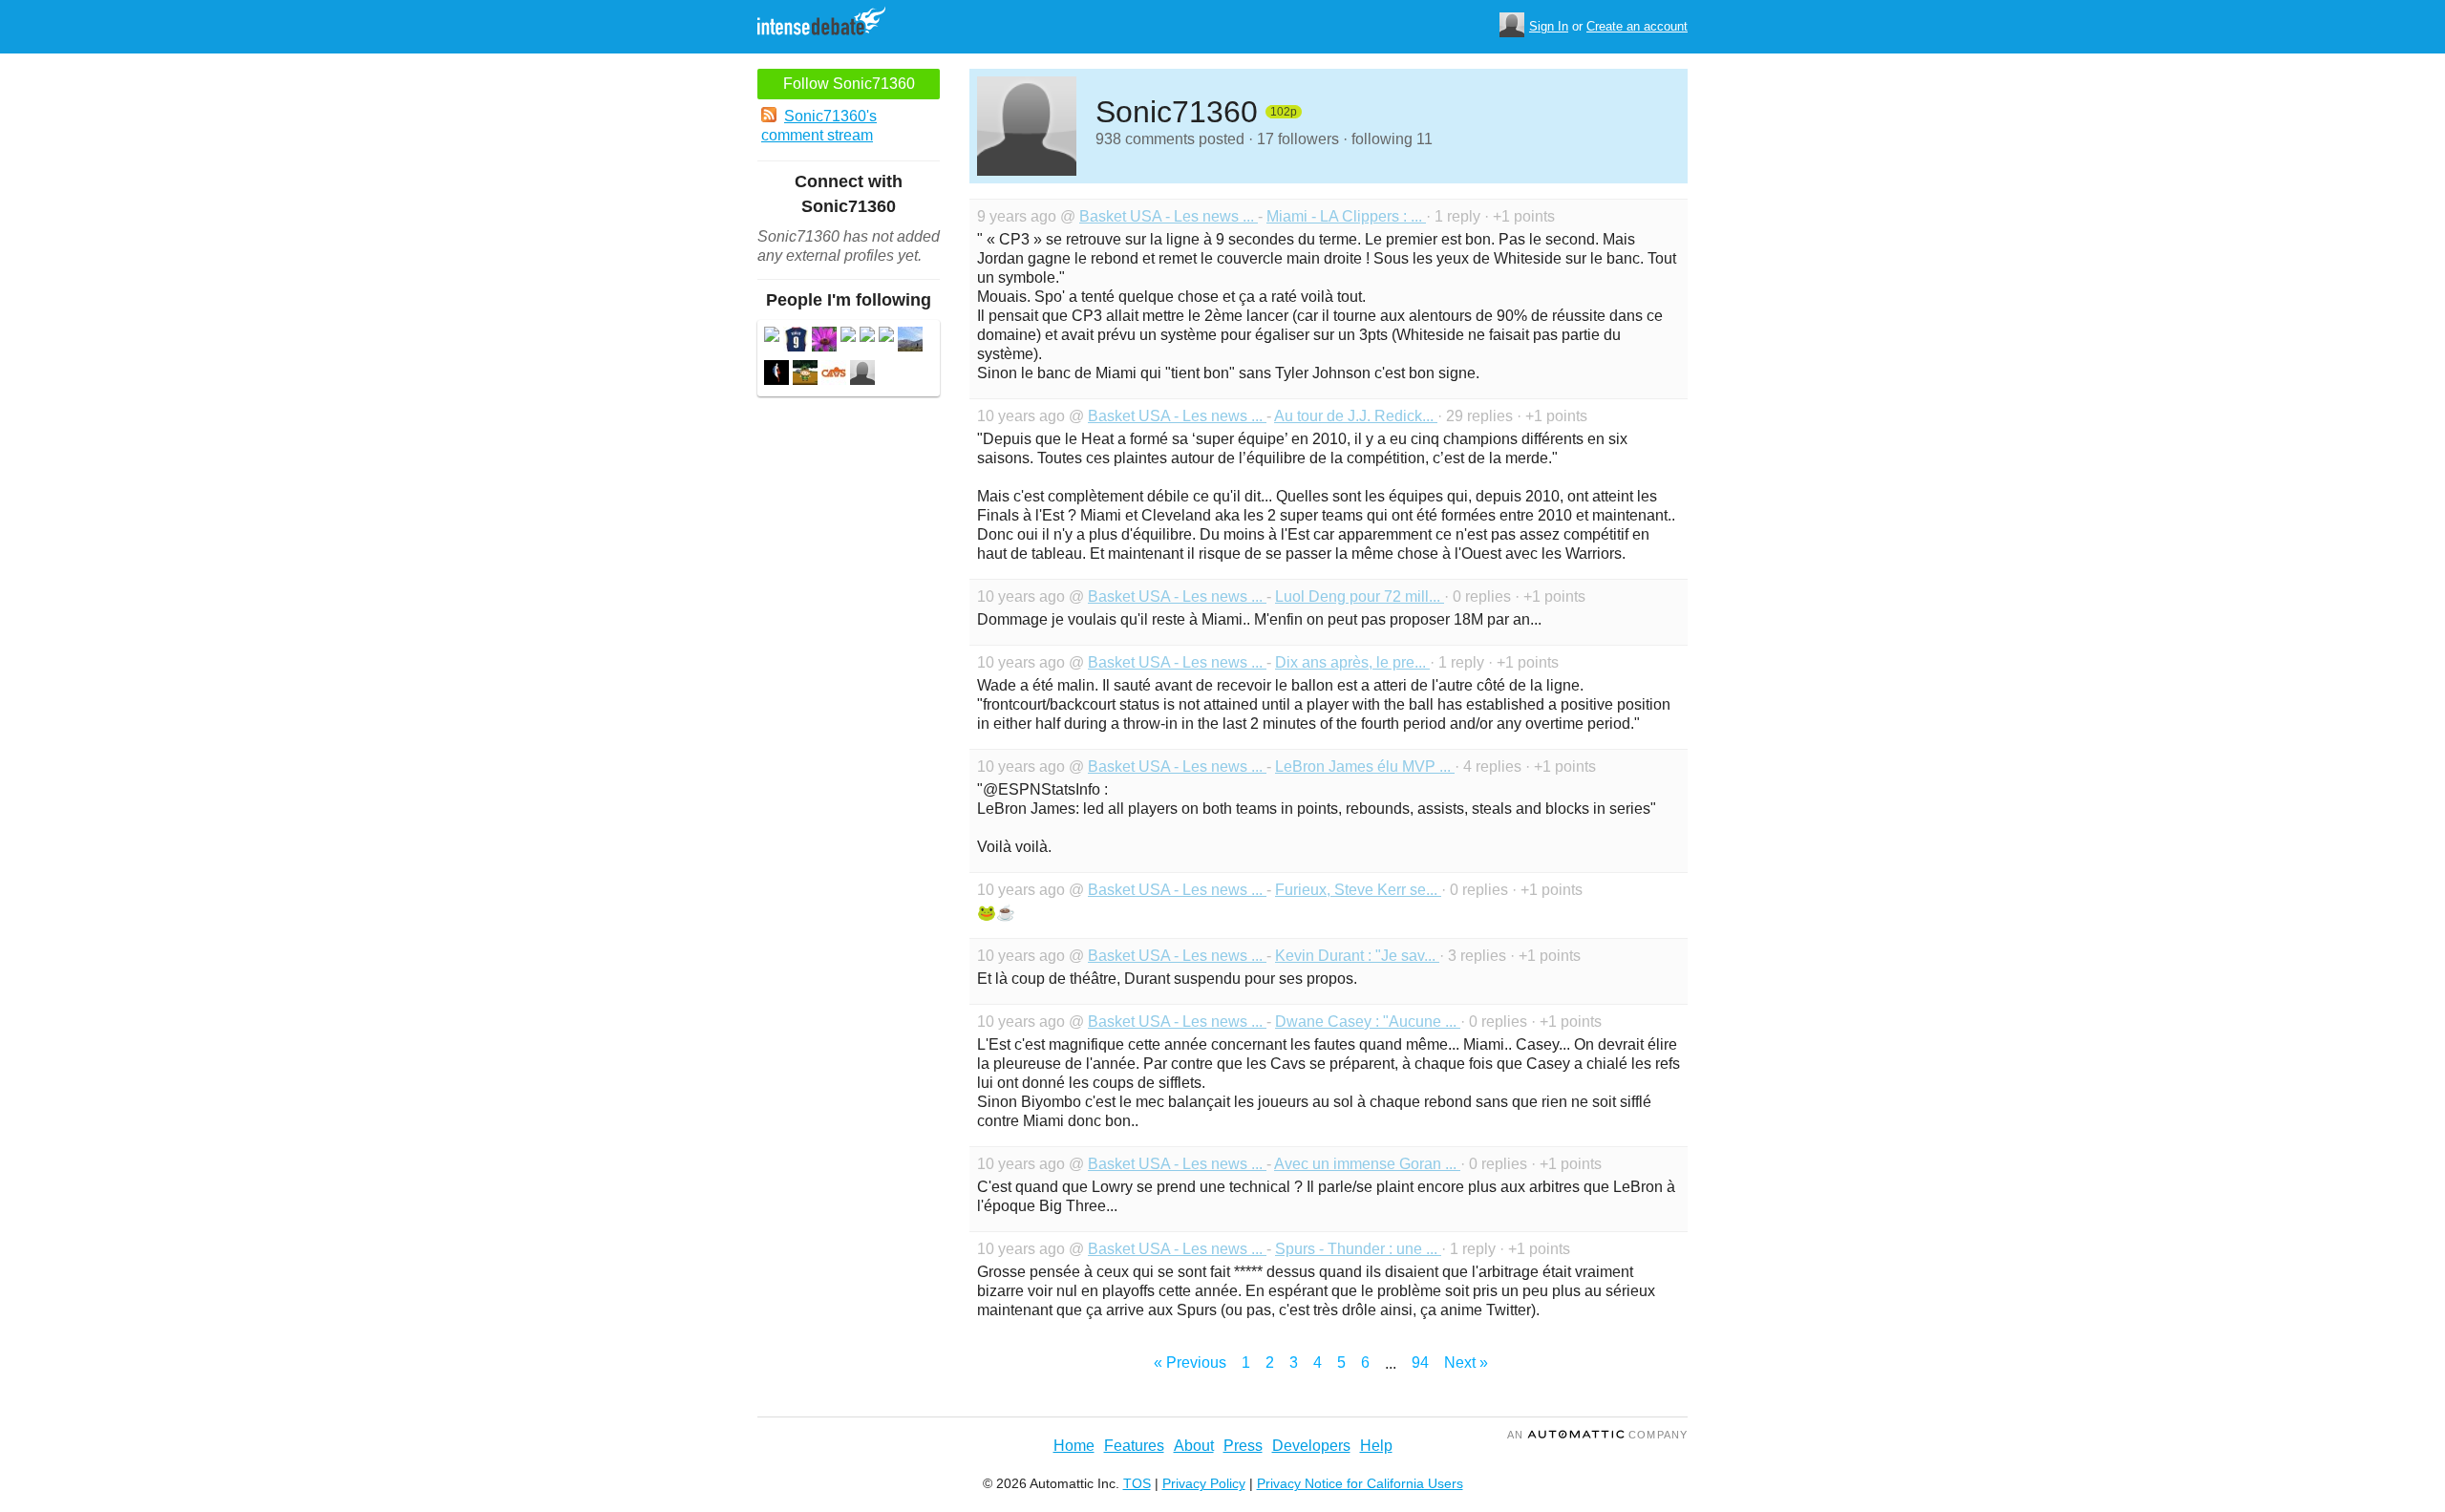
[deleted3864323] (772, 337)
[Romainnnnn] (796, 341)
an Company (1597, 1435)
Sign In (1549, 26)
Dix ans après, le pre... (1352, 662)
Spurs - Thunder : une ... (1358, 1249)
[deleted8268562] (867, 337)
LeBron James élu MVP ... (1365, 767)
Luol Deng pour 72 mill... (1360, 596)
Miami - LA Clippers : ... (1346, 216)
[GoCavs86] (834, 375)
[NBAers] (776, 375)
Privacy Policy (1204, 1483)
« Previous (1190, 1363)
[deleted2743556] (886, 337)
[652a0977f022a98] (805, 375)
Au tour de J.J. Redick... (1356, 416)
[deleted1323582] (848, 337)
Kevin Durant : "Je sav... (1357, 956)
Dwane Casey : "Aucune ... (1368, 1022)
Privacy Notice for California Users (1360, 1483)
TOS (1137, 1483)
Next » (1466, 1363)
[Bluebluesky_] (910, 341)
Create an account (1637, 26)
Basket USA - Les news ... (1169, 216)
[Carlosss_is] (824, 341)
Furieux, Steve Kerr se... (1358, 890)
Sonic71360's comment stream (819, 126)
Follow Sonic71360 (849, 84)
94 (1420, 1363)
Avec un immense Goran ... (1367, 1164)
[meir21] (862, 375)
